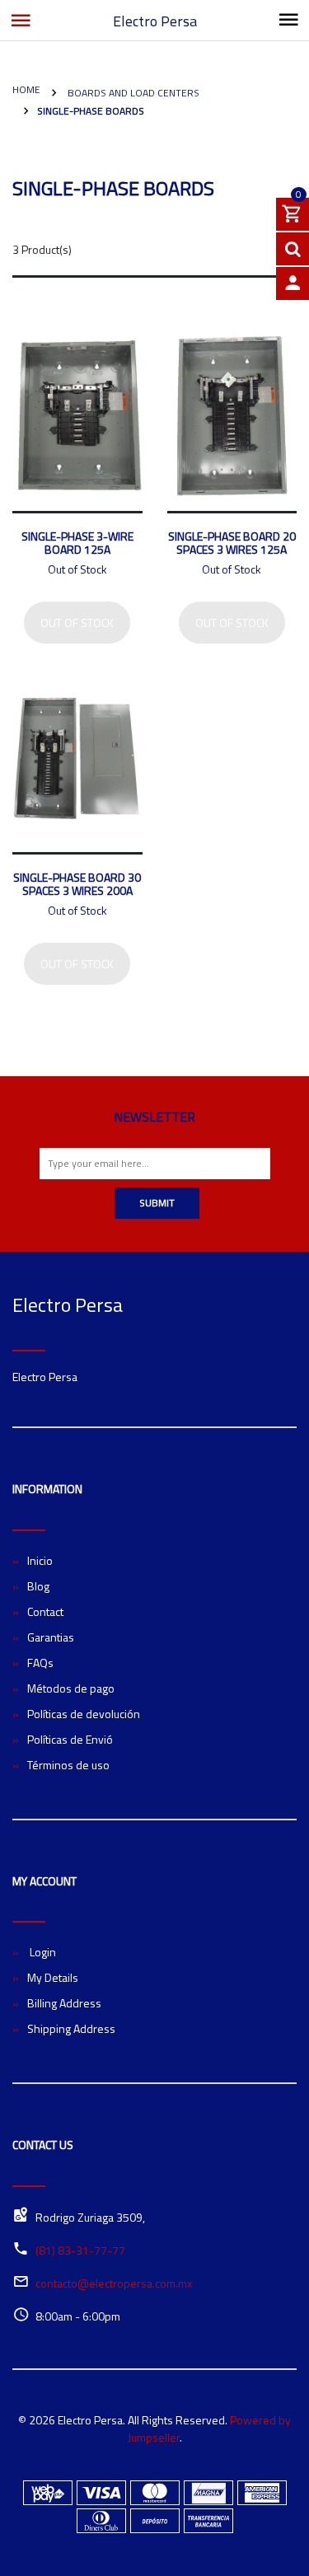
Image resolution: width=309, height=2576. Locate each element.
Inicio (40, 1560)
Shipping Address (71, 2028)
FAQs (40, 1663)
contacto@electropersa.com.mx (114, 2283)
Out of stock (77, 623)
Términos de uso (68, 1765)
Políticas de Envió (70, 1739)
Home (26, 89)
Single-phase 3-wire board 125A (77, 543)
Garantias (51, 1637)
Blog (38, 1586)
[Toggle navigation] (288, 21)
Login (42, 1952)
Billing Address (64, 2003)
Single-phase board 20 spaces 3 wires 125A (232, 543)
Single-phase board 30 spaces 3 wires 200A (77, 884)
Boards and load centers (132, 93)
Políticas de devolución (84, 1714)
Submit (157, 1203)
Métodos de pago (71, 1688)
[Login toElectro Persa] (293, 283)
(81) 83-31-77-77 (80, 2250)
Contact (45, 1611)
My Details (53, 1977)
